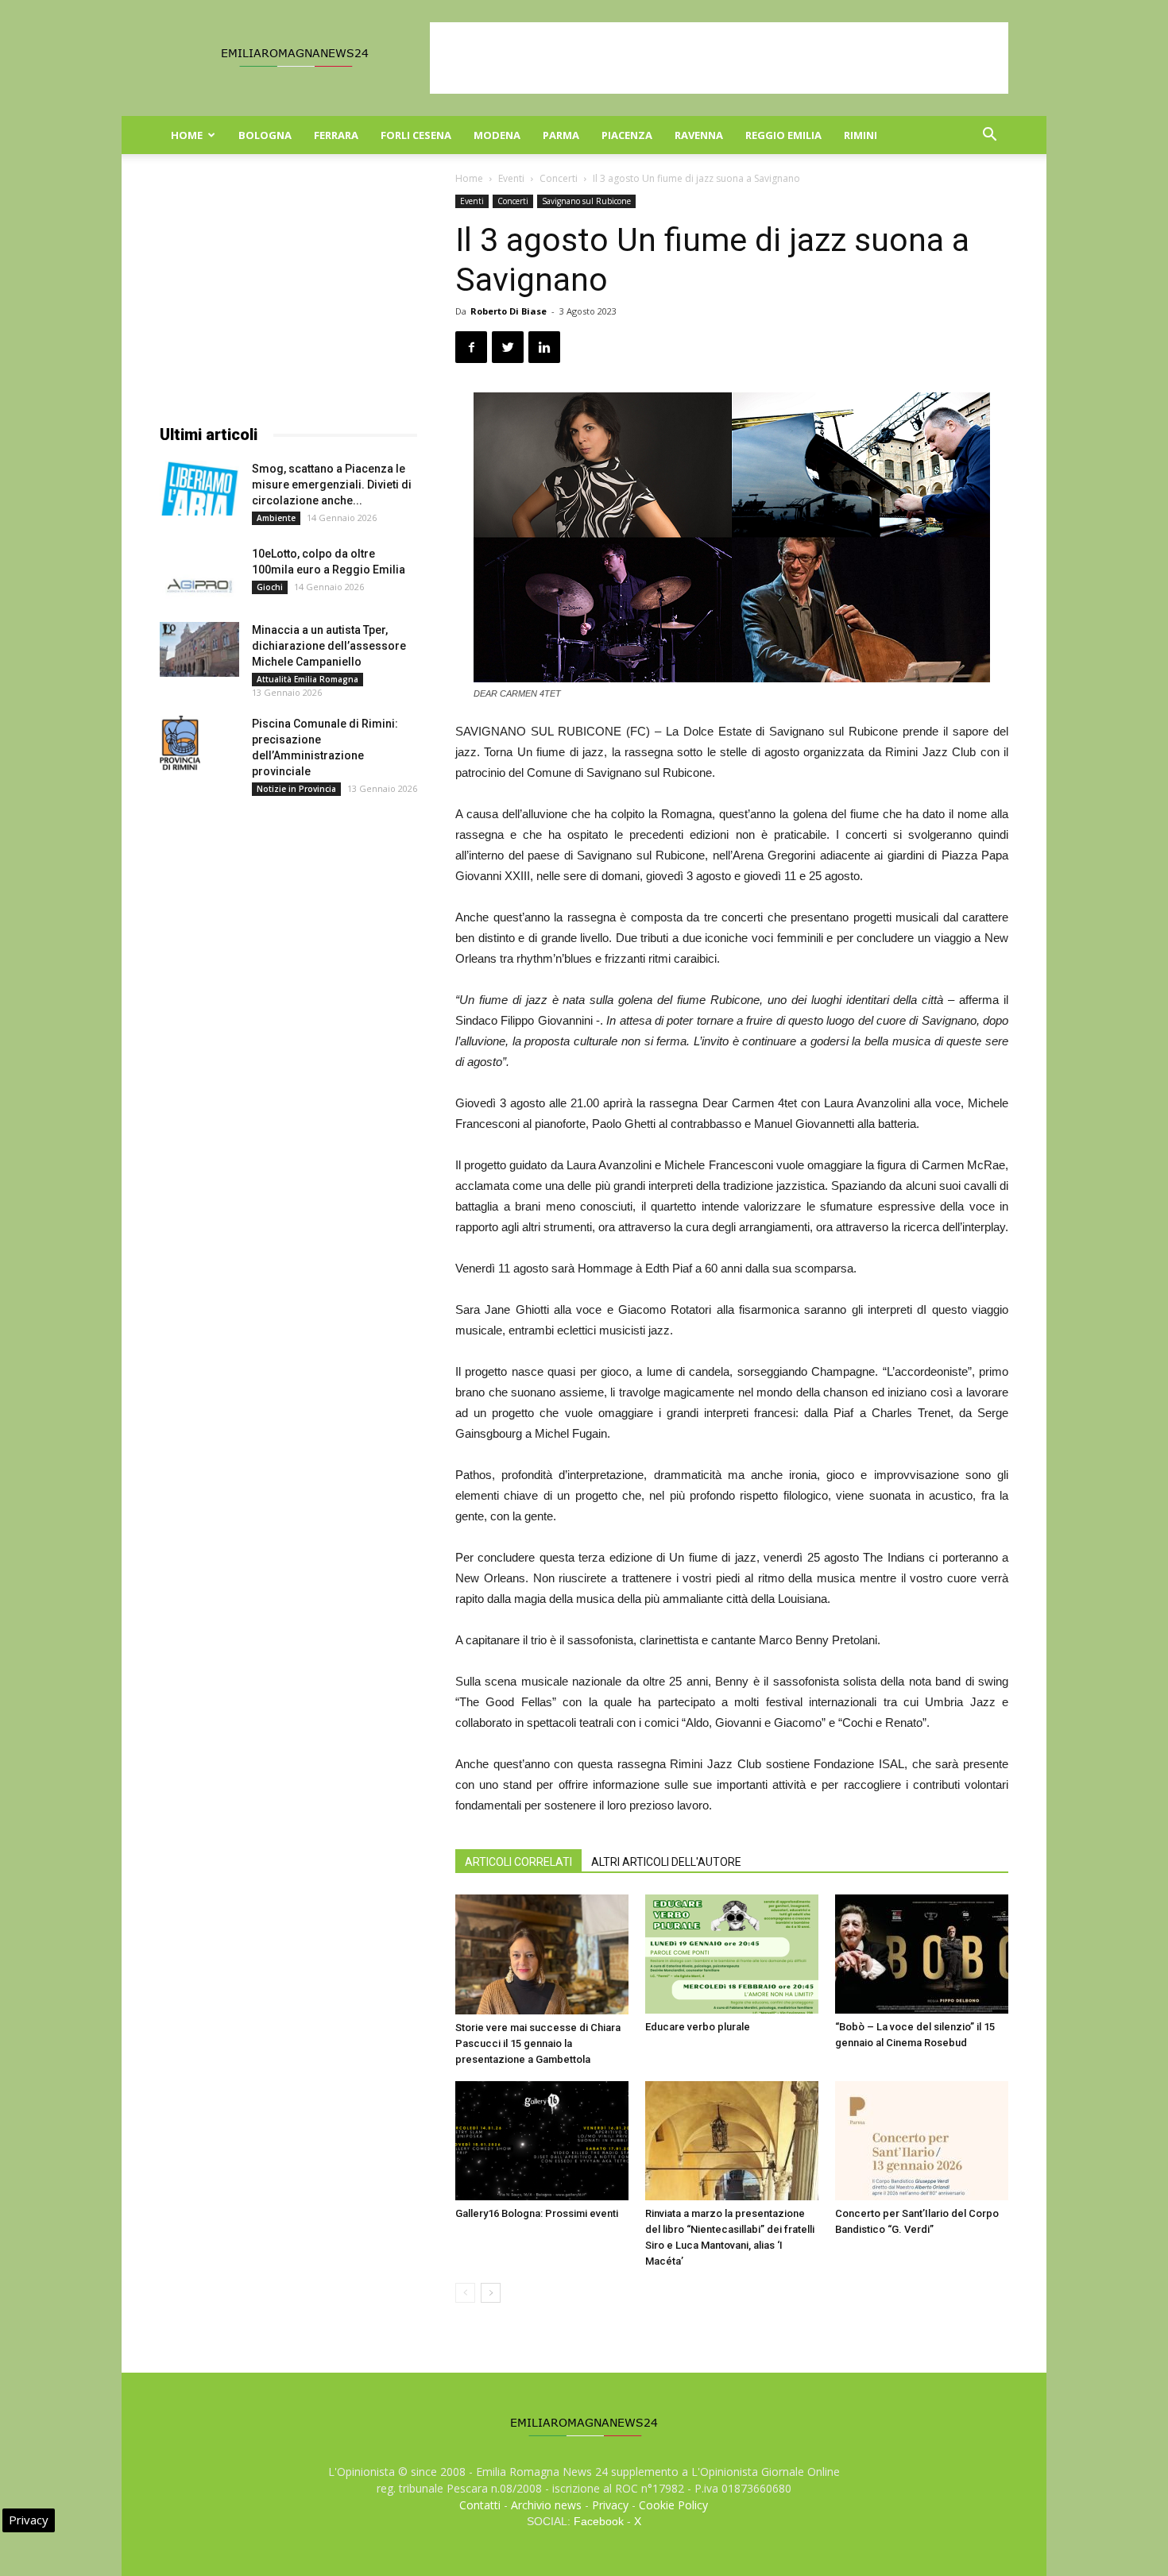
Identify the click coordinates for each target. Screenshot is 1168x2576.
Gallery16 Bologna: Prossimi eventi (537, 2213)
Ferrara (336, 135)
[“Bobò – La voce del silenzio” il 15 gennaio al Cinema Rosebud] (922, 1954)
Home (187, 135)
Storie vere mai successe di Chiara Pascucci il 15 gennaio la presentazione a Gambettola (538, 2043)
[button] (989, 136)
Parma (561, 135)
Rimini (861, 135)
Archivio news (546, 2505)
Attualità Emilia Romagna (307, 679)
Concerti (559, 178)
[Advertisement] (719, 58)
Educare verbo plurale (698, 2027)
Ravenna (699, 135)
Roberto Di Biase (509, 311)
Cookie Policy (673, 2505)
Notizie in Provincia (296, 789)
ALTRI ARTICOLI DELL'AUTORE (666, 1862)
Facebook (599, 2521)
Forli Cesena (416, 135)
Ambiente (276, 518)
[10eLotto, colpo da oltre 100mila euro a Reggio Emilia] (199, 573)
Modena (497, 135)
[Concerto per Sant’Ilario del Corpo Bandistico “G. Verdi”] (922, 2141)
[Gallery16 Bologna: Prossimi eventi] (542, 2140)
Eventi (511, 178)
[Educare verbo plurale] (732, 1954)
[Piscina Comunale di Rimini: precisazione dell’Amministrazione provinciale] (180, 743)
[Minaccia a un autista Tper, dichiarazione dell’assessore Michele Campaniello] (199, 649)
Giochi (270, 587)
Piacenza (627, 135)
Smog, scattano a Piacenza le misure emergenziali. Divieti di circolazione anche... (332, 485)
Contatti (480, 2505)
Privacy (610, 2505)
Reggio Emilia (783, 135)
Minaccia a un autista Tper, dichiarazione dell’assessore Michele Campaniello (329, 646)
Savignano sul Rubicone (586, 201)
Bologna (265, 135)
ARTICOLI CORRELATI (518, 1862)
